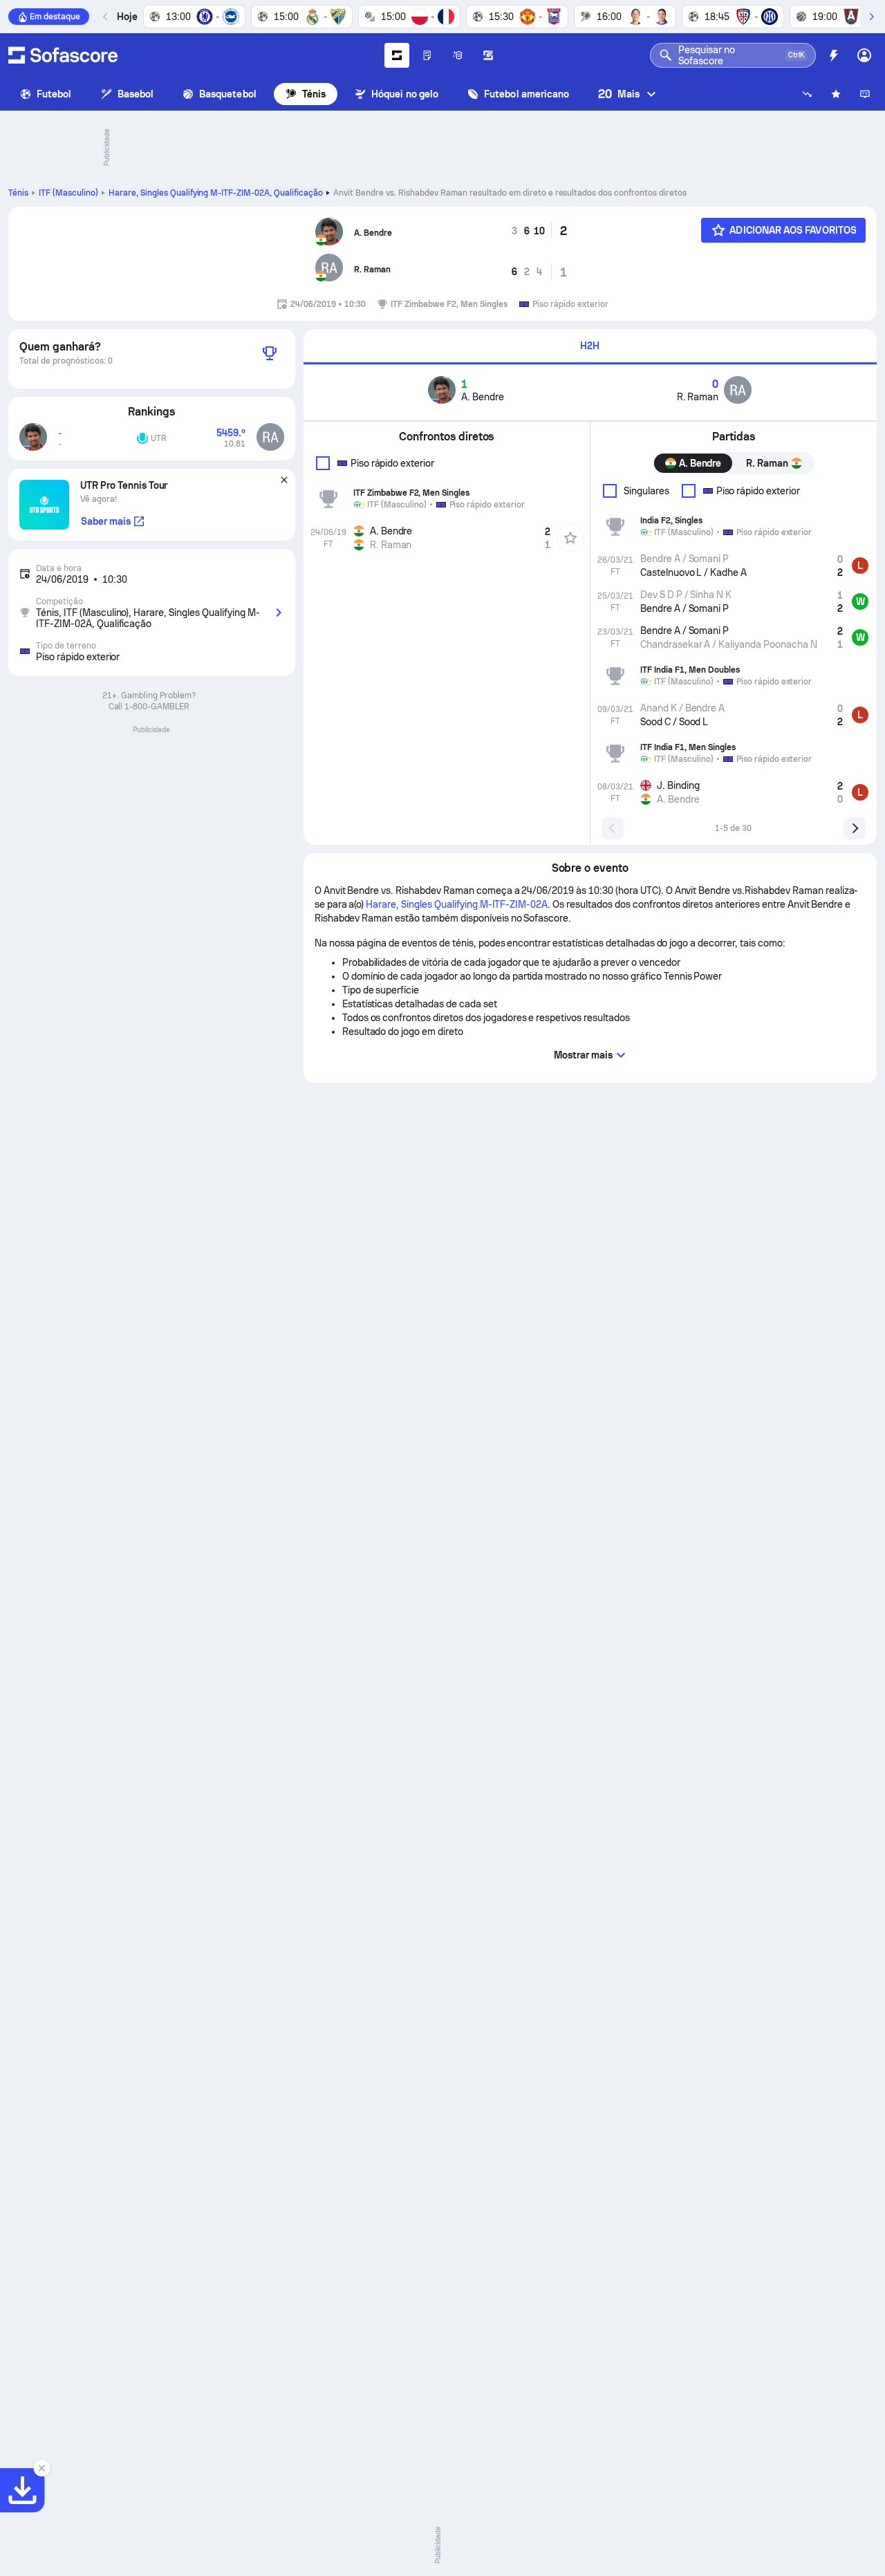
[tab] (590, 347)
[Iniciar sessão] (864, 55)
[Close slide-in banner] (41, 2468)
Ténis (314, 94)
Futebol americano (527, 94)
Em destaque (55, 17)
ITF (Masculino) (68, 193)
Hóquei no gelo (405, 94)
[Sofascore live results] (63, 55)
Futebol (54, 94)
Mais (619, 94)
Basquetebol (228, 94)
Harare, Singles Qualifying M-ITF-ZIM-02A (216, 193)
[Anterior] (106, 17)
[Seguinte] (871, 17)
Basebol (136, 94)
